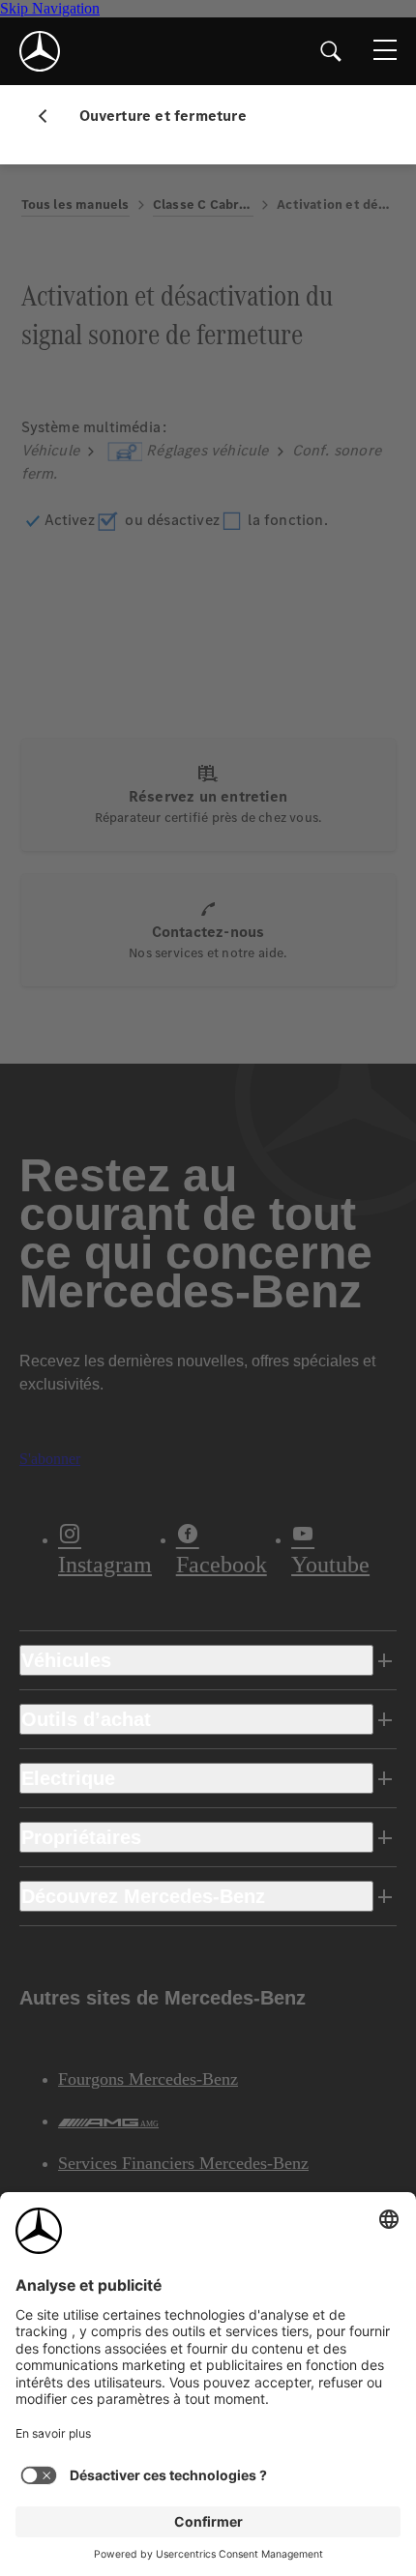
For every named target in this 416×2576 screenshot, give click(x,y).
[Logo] (40, 51)
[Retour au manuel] (50, 116)
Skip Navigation (50, 8)
